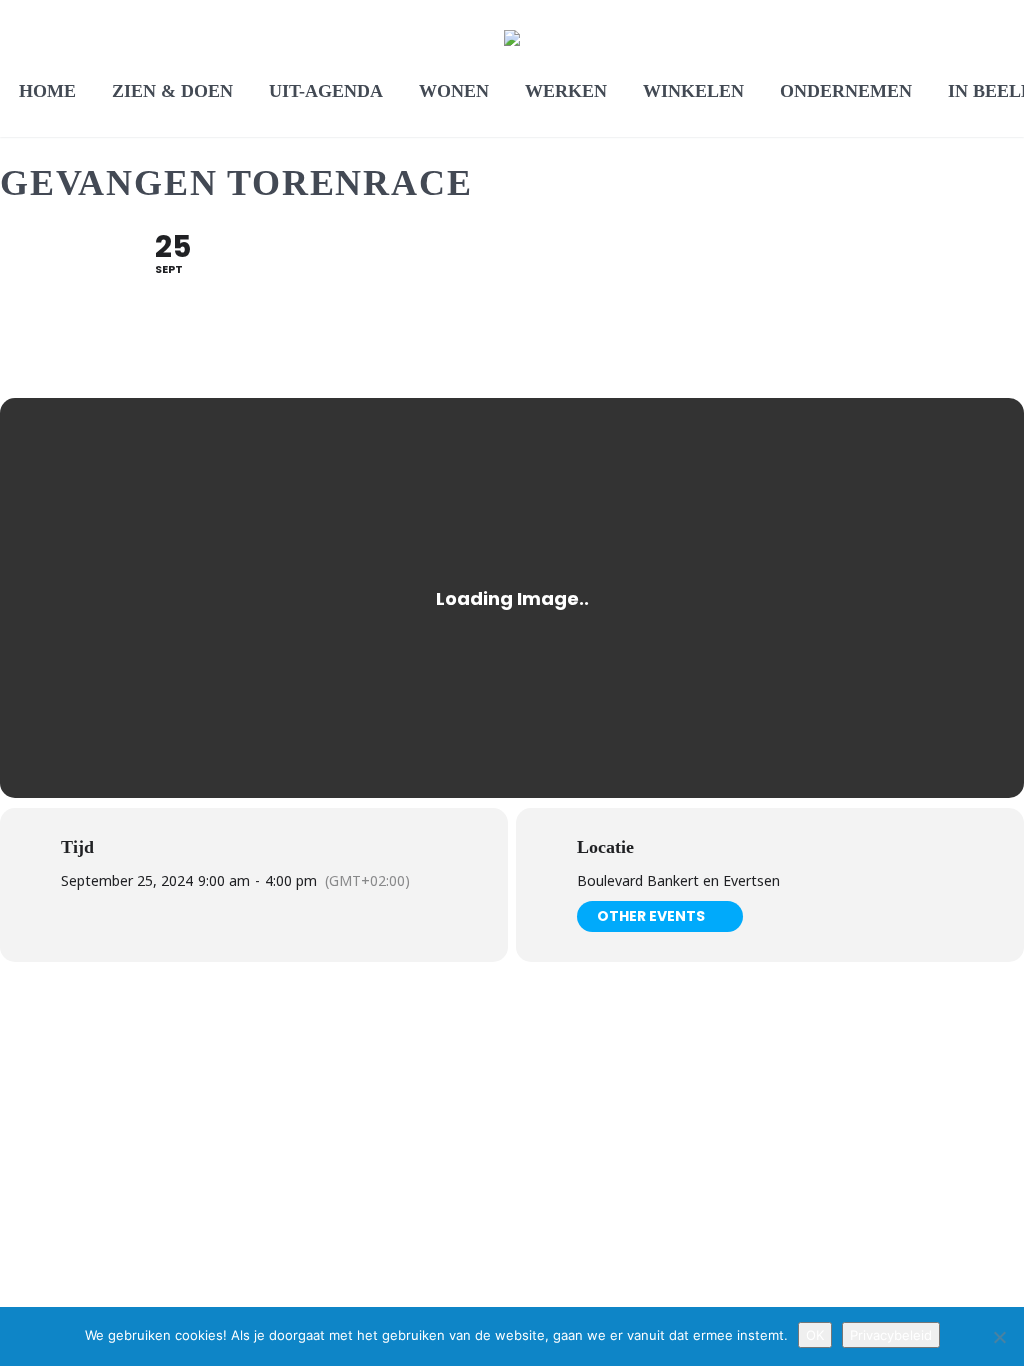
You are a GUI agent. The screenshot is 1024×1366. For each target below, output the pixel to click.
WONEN (454, 91)
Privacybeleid (891, 1335)
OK (815, 1335)
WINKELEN (693, 91)
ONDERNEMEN (846, 91)
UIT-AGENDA (326, 91)
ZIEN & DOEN (172, 91)
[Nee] (999, 1337)
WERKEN (566, 91)
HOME (47, 91)
